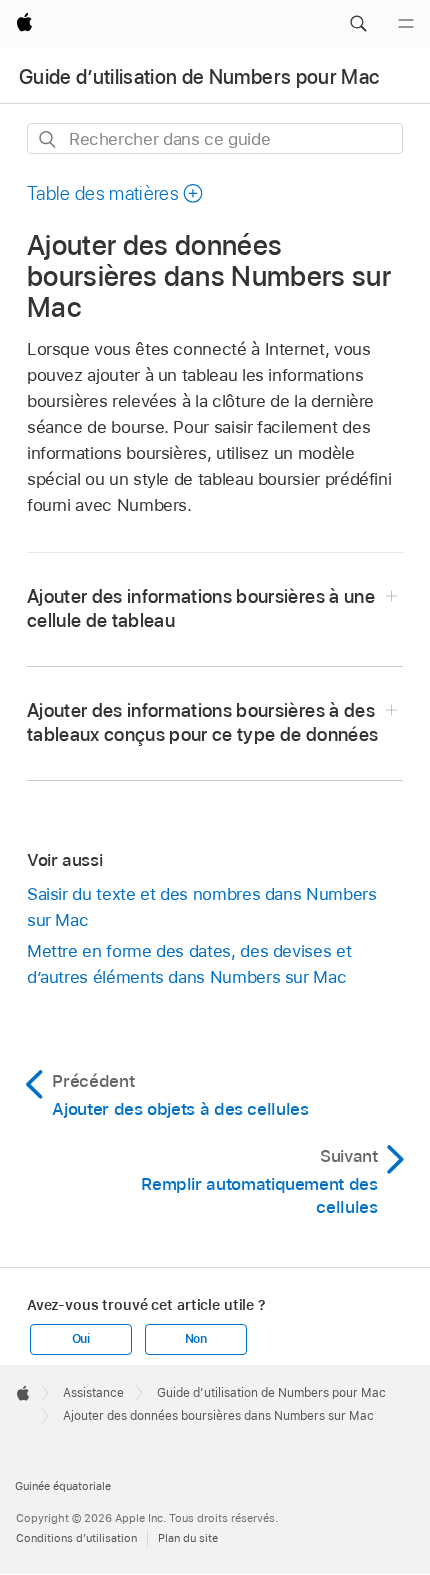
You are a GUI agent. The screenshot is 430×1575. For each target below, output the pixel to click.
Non (196, 1339)
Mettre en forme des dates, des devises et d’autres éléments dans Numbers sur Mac (189, 964)
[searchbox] (215, 138)
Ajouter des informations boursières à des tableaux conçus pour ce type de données (202, 722)
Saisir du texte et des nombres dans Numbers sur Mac (202, 907)
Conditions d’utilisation (76, 1538)
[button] (358, 24)
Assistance (93, 1393)
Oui (81, 1339)
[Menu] (406, 24)
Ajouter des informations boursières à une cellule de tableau (201, 608)
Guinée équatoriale (63, 1486)
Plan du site (188, 1538)
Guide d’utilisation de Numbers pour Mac (199, 77)
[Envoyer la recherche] (48, 139)
